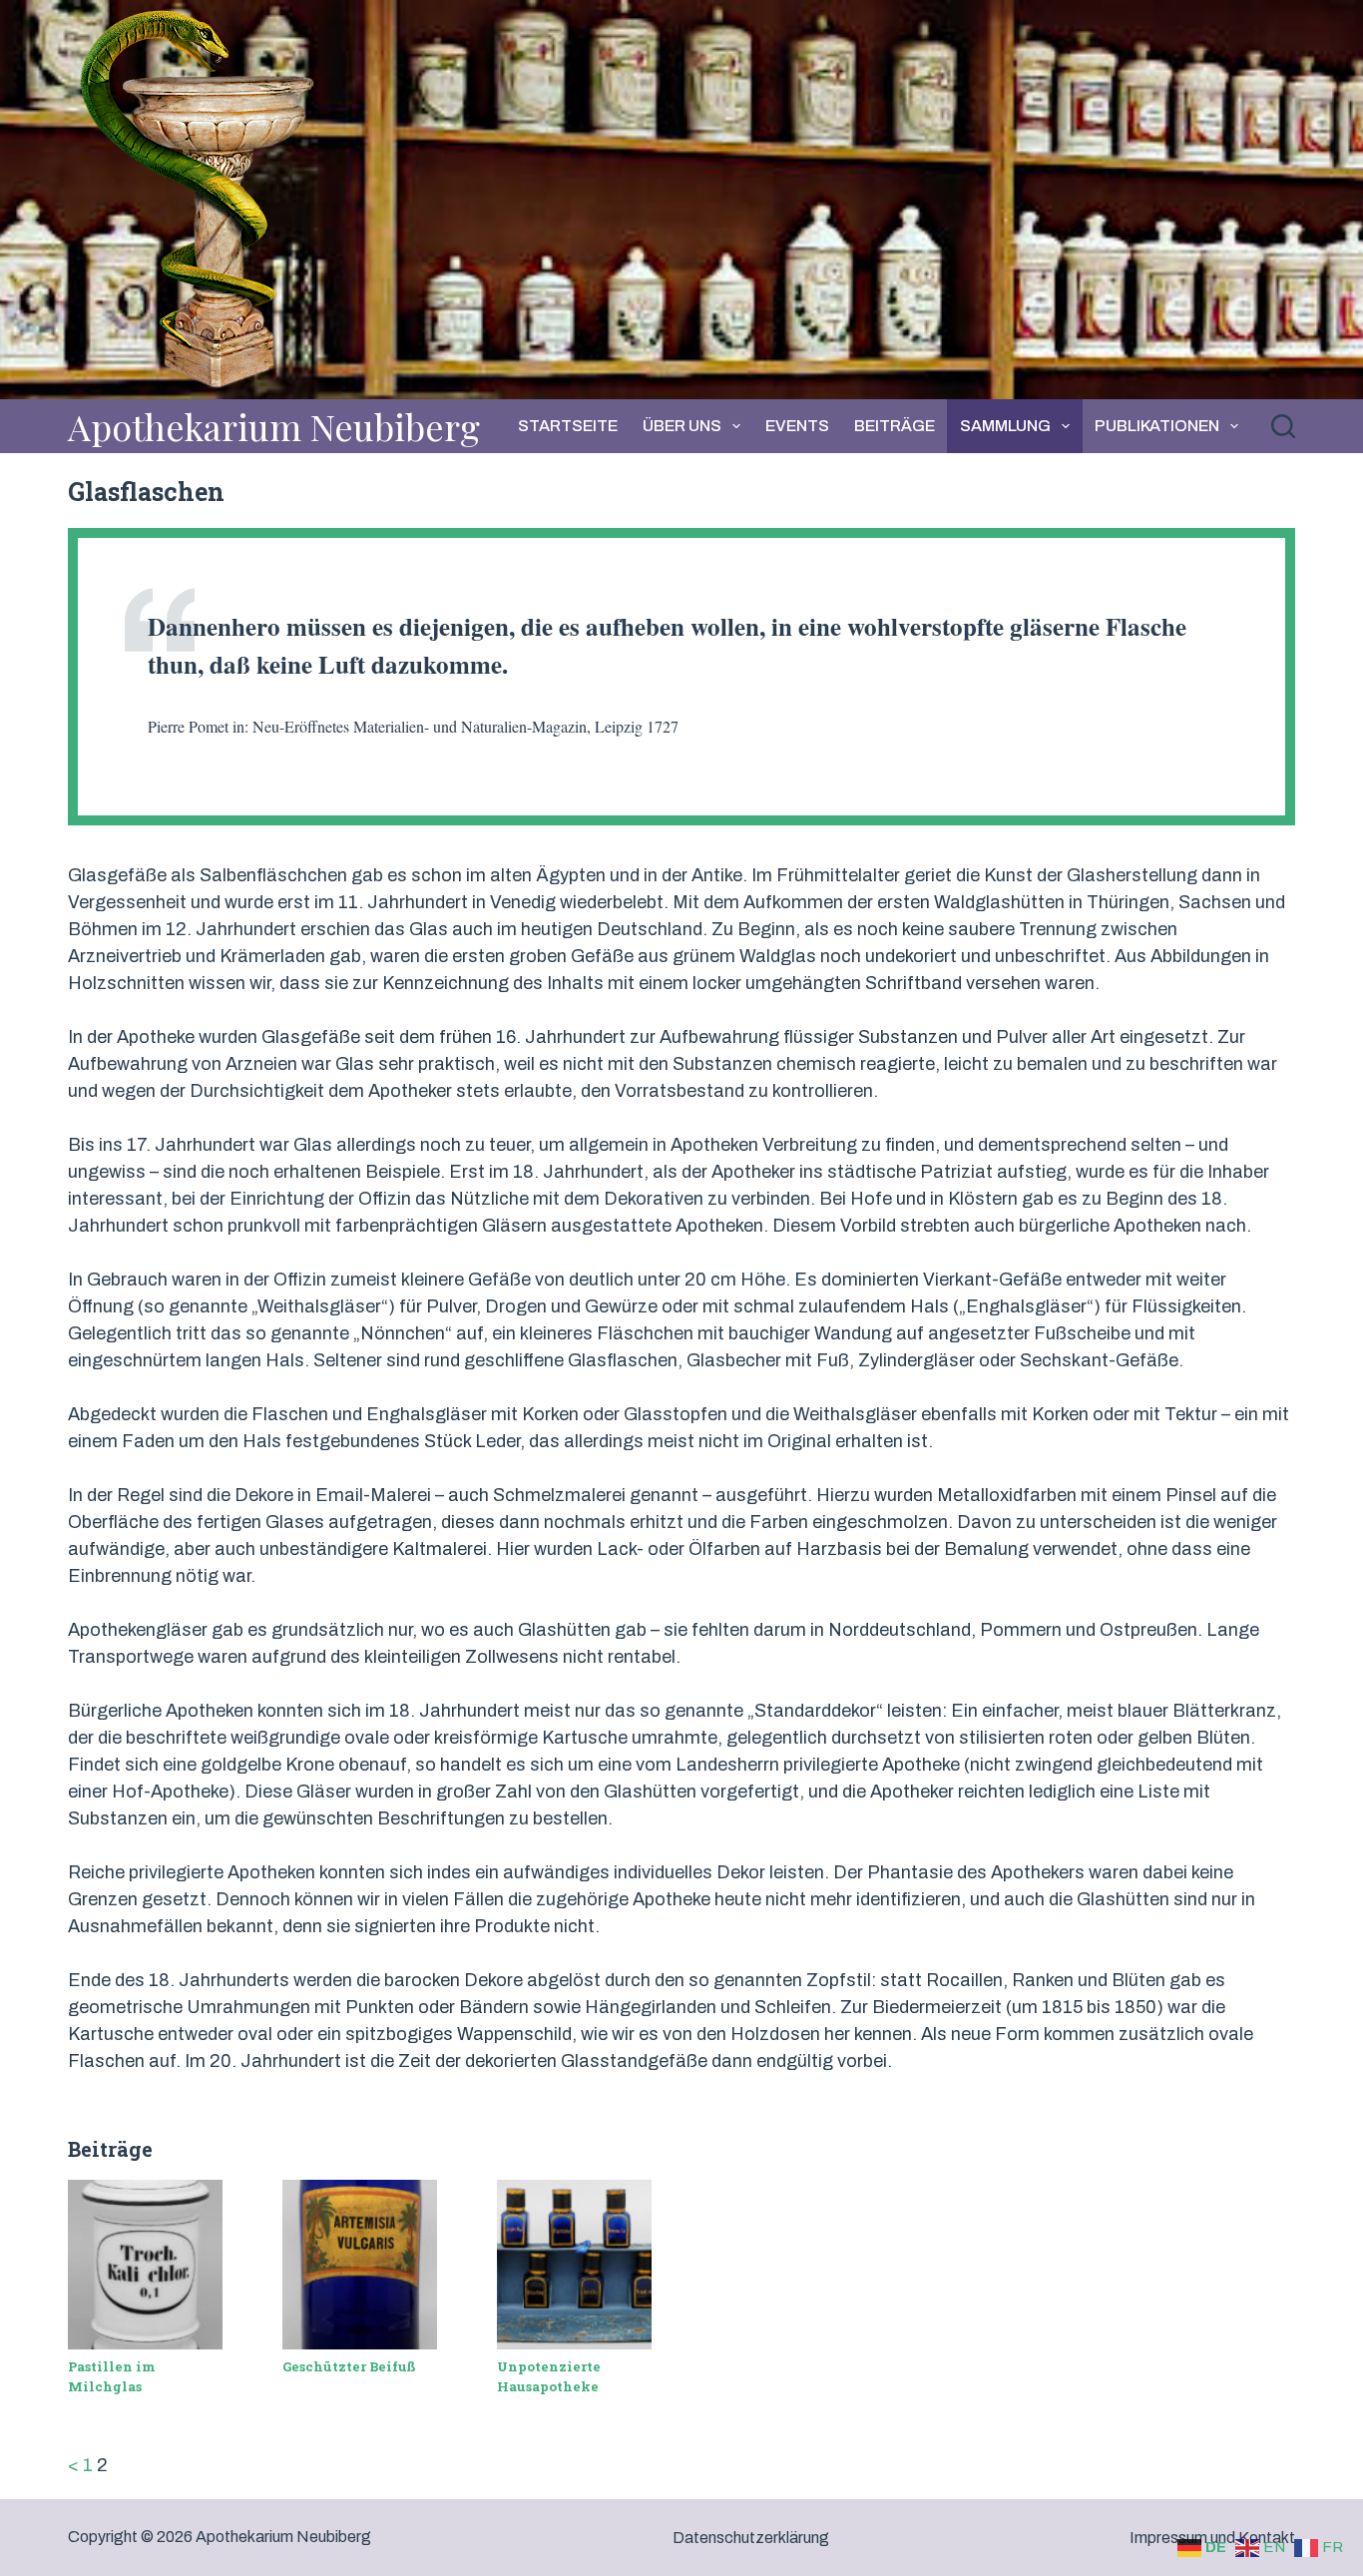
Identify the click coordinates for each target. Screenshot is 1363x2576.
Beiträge (895, 426)
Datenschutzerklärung (751, 2538)
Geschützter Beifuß (349, 2366)
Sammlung (1005, 426)
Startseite (568, 426)
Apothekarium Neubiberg (274, 426)
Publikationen (1157, 426)
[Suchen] (1283, 426)
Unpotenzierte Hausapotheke (549, 2376)
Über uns (682, 426)
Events (797, 426)
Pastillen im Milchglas (112, 2376)
